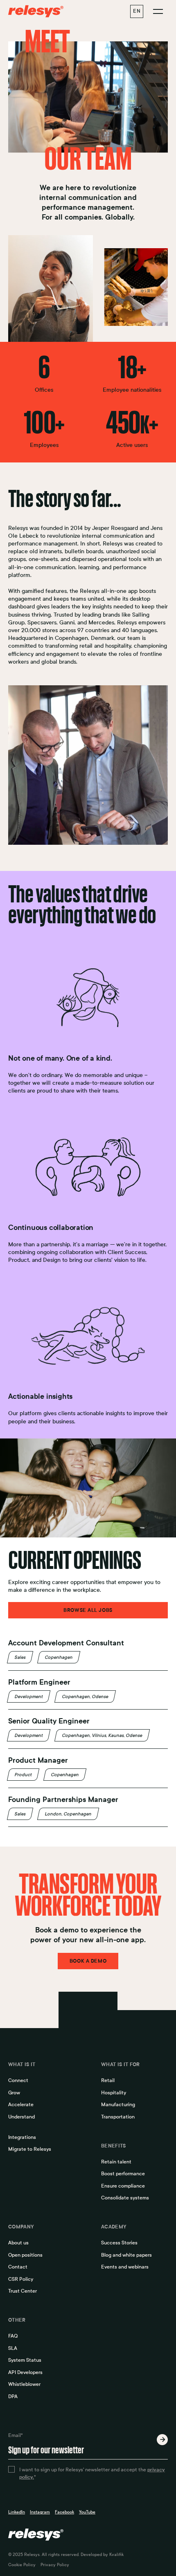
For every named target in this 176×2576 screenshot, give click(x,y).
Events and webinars (125, 2267)
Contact (18, 2267)
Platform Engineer (39, 1682)
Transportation (118, 2117)
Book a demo (88, 1961)
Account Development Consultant (66, 1643)
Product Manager (38, 1760)
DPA (13, 2396)
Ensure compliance (123, 2186)
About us (18, 2243)
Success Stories (119, 2243)
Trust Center (23, 2291)
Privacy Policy (55, 2565)
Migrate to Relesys (30, 2149)
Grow (14, 2093)
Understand (21, 2117)
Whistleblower (24, 2384)
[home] (39, 11)
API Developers (25, 2372)
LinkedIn (17, 2512)
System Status (25, 2360)
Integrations (22, 2137)
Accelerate (21, 2105)
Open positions (25, 2255)
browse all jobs (88, 1610)
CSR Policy (21, 2279)
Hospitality (114, 2093)
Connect (18, 2080)
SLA (13, 2348)
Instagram (40, 2512)
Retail (108, 2080)
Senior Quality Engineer (49, 1721)
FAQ (13, 2336)
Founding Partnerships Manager (63, 1800)
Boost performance (123, 2174)
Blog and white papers (126, 2255)
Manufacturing (118, 2105)
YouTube (87, 2512)
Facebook (64, 2512)
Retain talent (116, 2162)
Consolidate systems (125, 2198)
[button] (137, 11)
